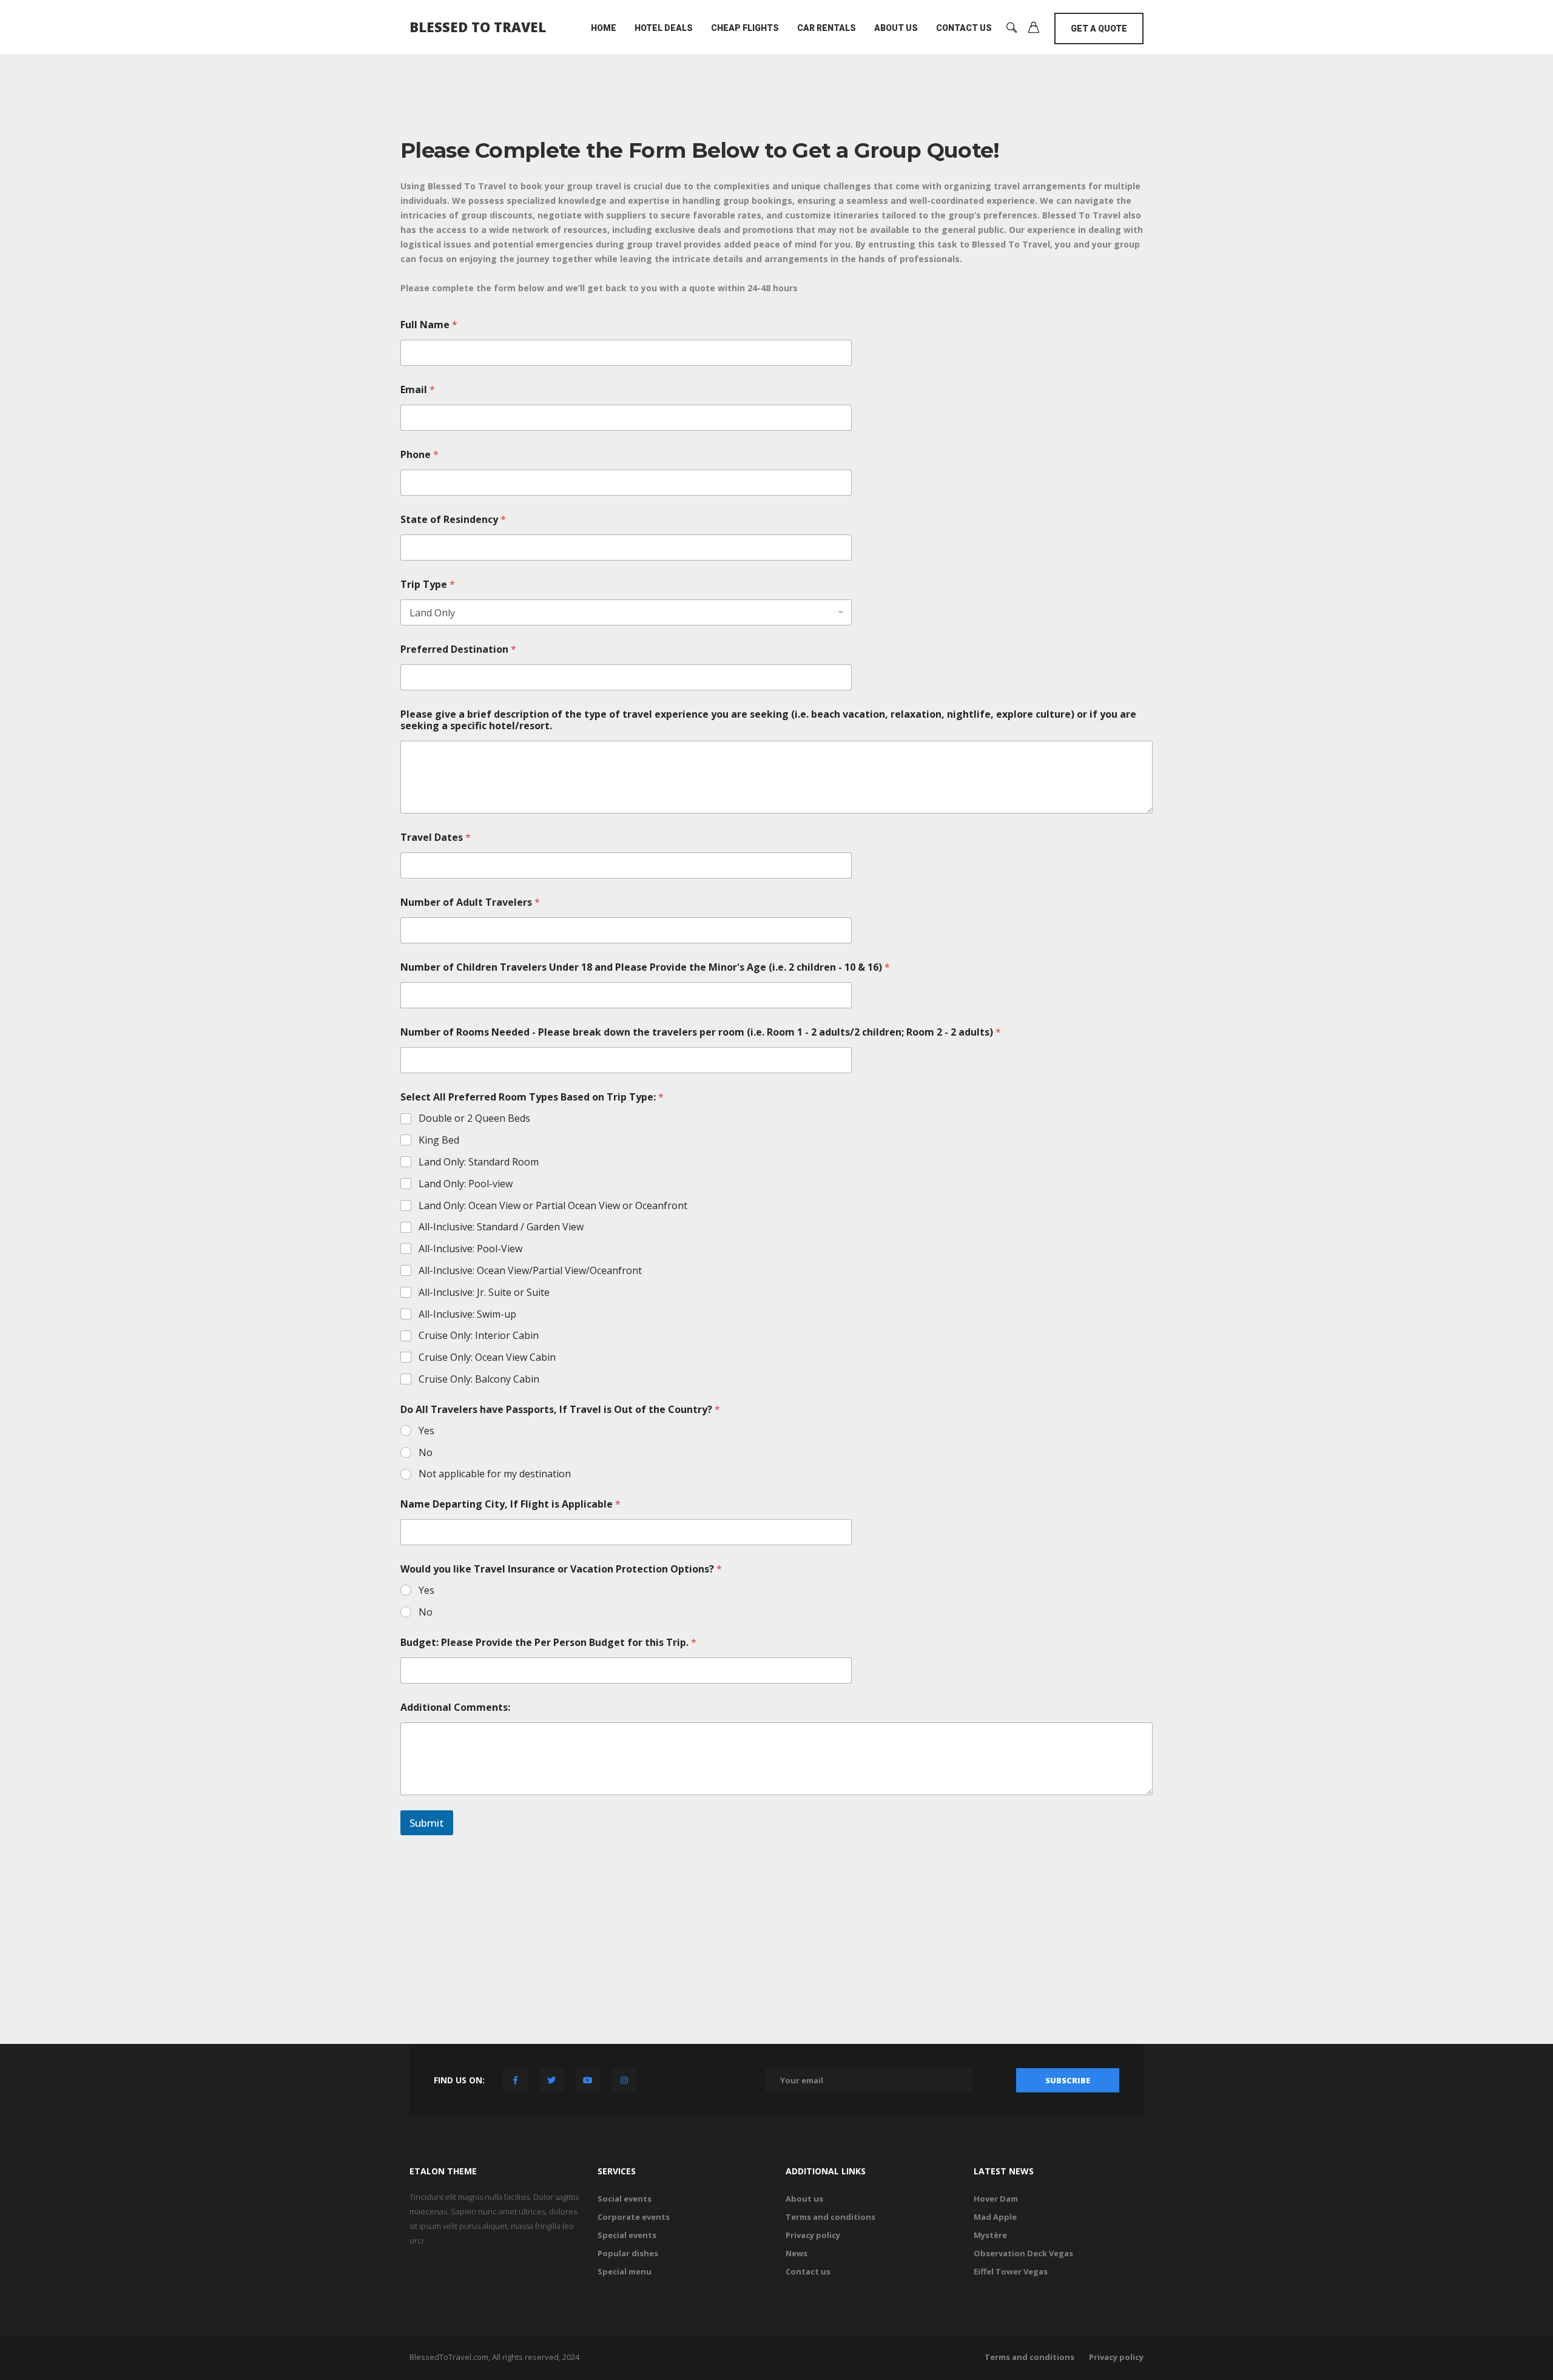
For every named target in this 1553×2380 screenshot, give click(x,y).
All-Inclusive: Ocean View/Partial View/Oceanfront (530, 1271)
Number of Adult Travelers (470, 902)
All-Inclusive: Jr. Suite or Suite (484, 1293)
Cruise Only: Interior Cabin (479, 1336)
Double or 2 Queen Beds (474, 1118)
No (426, 1453)
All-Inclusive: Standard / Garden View (501, 1227)
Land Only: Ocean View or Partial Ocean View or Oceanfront (553, 1206)
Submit (427, 1823)
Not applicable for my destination (495, 1474)
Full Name (429, 325)
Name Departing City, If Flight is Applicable (510, 1504)
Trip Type (428, 585)
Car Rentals (827, 28)
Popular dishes (628, 2253)
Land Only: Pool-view (466, 1184)
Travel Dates (436, 838)
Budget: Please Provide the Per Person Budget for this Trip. (548, 1643)
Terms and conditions (830, 2217)
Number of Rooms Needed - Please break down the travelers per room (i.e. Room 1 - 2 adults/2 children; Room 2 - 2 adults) (701, 1032)
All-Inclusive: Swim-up (467, 1314)
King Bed (439, 1140)
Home (604, 28)
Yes (426, 1431)
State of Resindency (453, 520)
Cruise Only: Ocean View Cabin (487, 1357)
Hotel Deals (664, 28)
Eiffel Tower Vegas (1011, 2271)
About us (896, 28)
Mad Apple (995, 2217)
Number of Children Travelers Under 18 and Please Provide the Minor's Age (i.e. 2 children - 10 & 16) (645, 967)
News (797, 2253)
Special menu (625, 2271)
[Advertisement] (776, 1935)
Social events (625, 2199)
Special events (627, 2235)
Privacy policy (813, 2235)
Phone (419, 455)
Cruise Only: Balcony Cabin (479, 1379)
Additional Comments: (455, 1707)
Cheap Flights (745, 28)
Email (418, 390)
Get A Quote (1099, 29)
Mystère (990, 2235)
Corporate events (634, 2217)
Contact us (808, 2271)
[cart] (1034, 29)
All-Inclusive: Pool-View (470, 1249)
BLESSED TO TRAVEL (478, 27)
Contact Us (964, 28)
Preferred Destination (458, 649)
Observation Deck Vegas (1023, 2253)
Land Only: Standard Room (479, 1162)
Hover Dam (996, 2199)
